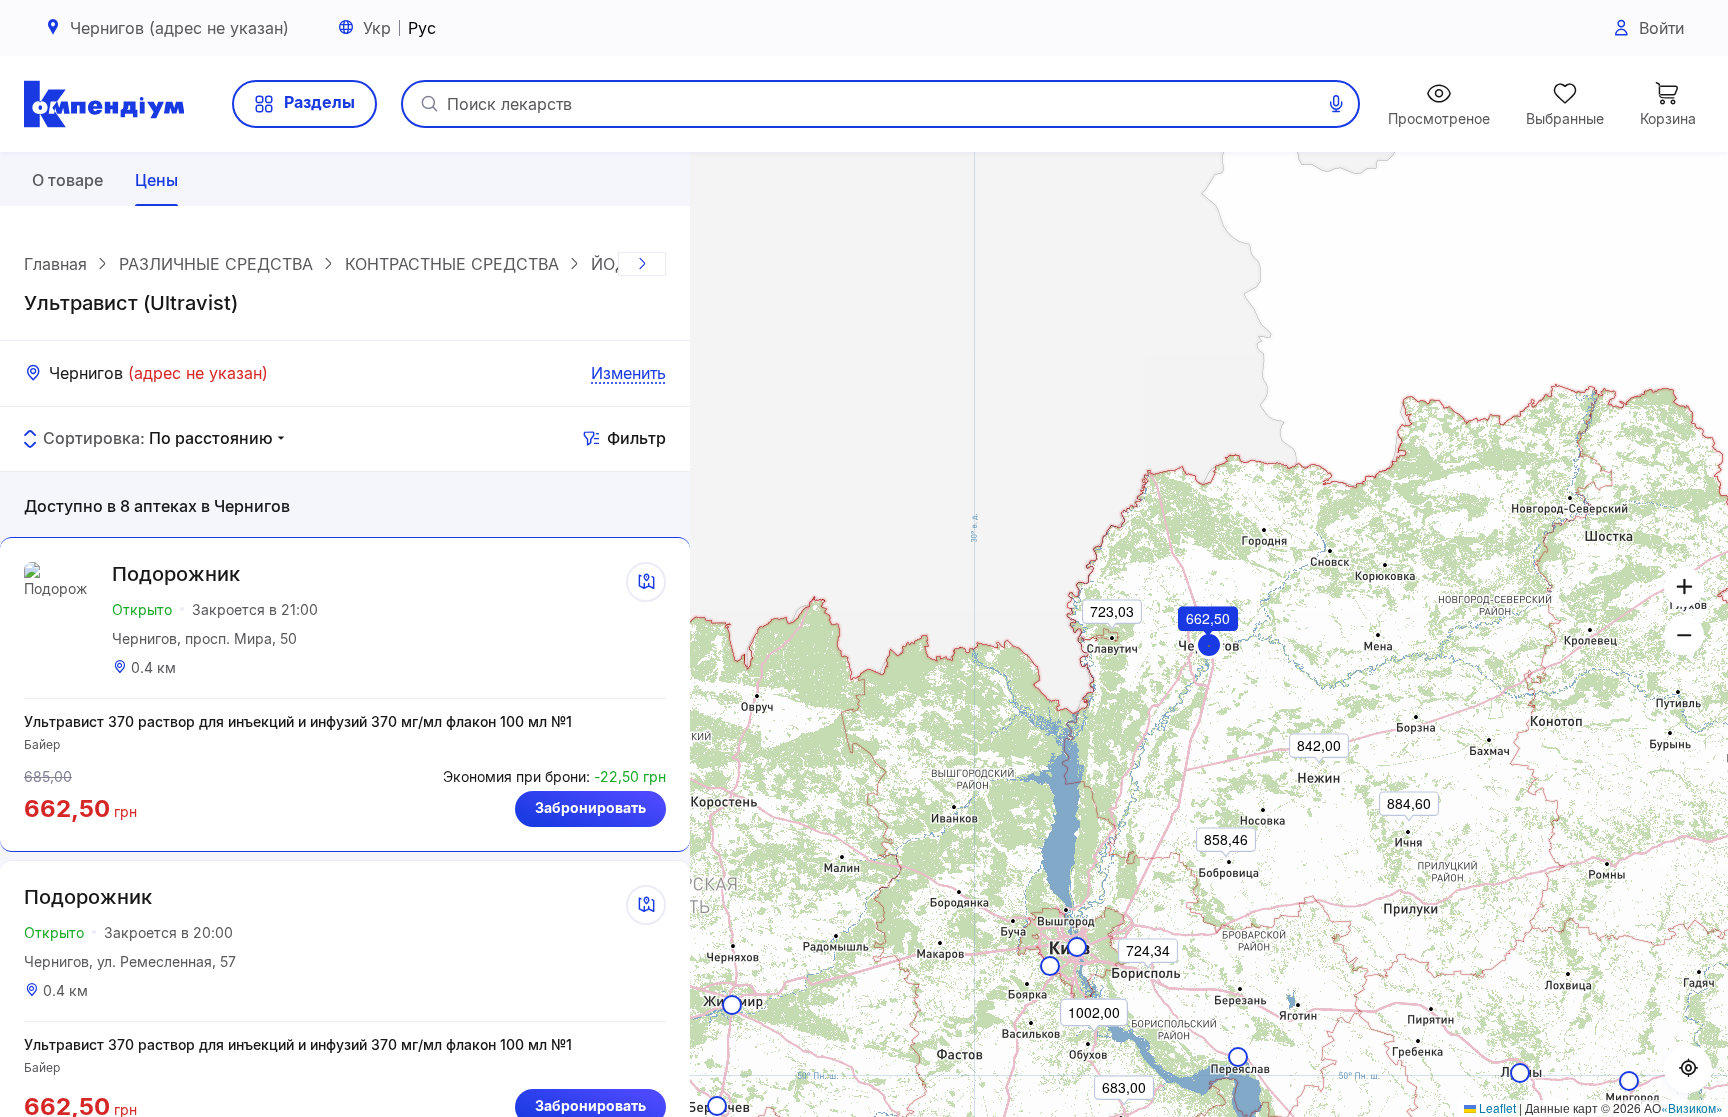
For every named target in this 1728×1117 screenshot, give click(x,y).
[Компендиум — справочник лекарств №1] (104, 104)
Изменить (628, 373)
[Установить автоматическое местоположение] (1688, 1069)
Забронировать (590, 807)
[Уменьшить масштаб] (1684, 635)
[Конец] (642, 264)
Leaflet (1496, 1107)
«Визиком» (1692, 1107)
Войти (1661, 28)
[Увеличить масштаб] (1684, 587)
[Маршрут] (646, 582)
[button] (1209, 646)
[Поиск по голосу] (1336, 104)
